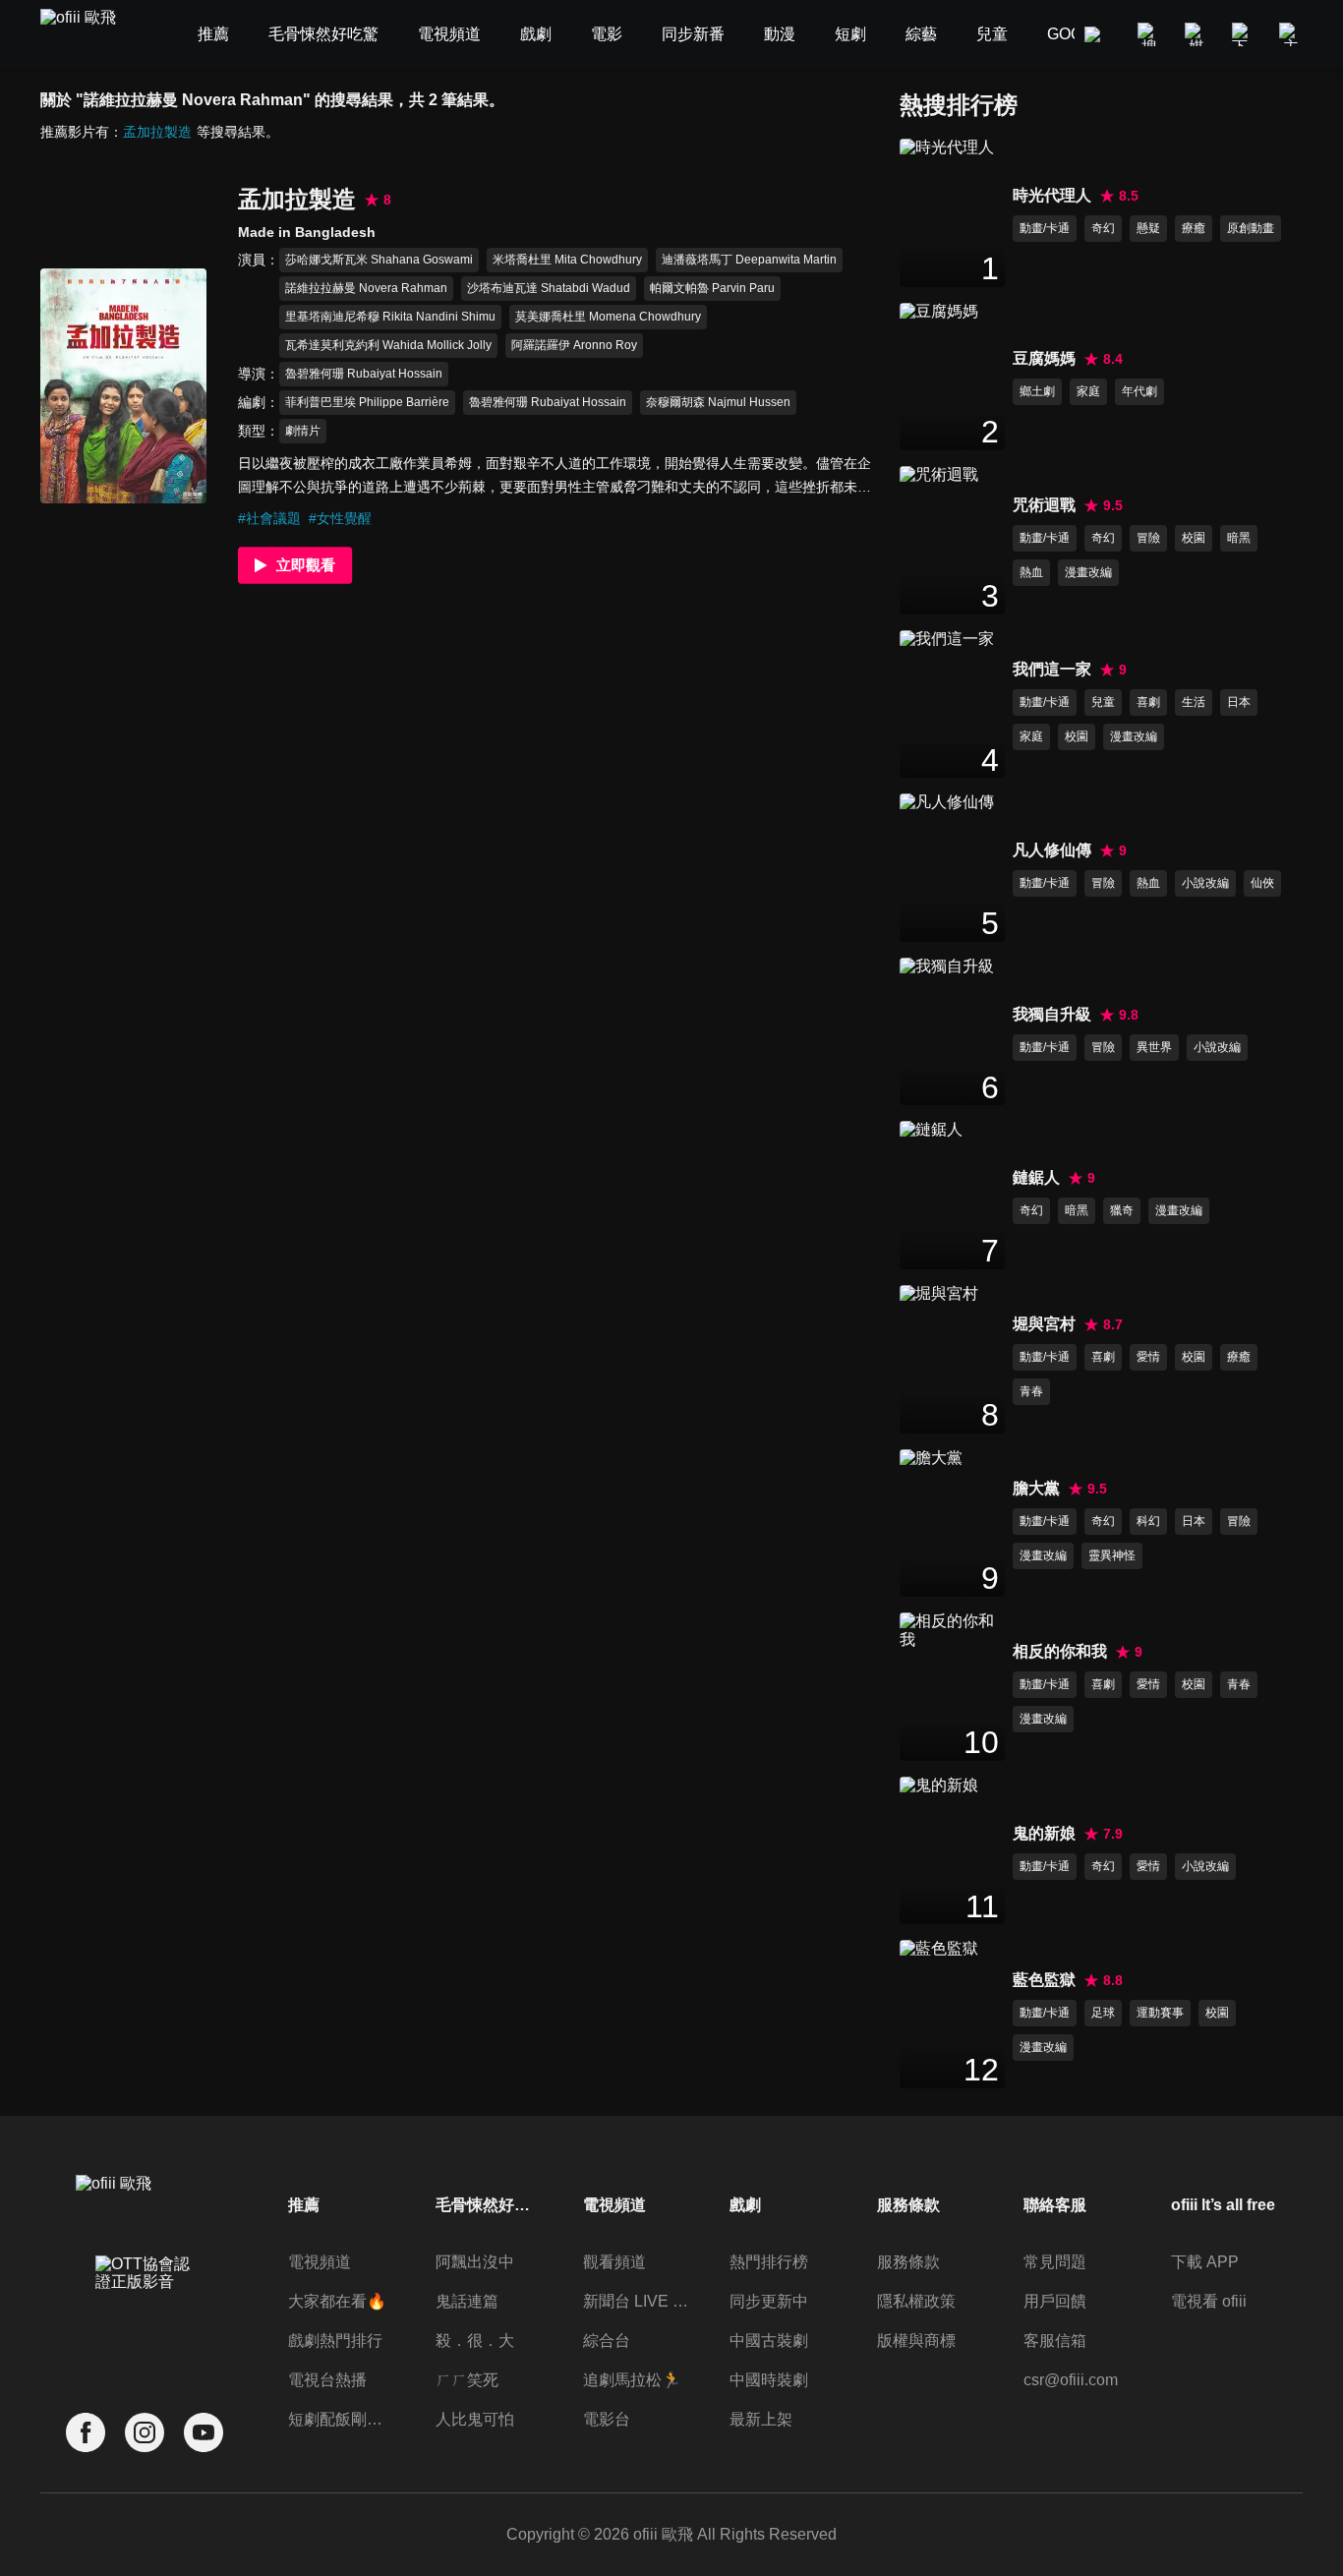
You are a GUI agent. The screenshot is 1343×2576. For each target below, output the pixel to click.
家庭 (1088, 391)
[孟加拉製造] (123, 386)
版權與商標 (916, 2341)
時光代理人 (1052, 195)
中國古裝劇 (769, 2341)
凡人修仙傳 (1052, 850)
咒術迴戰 (1044, 505)
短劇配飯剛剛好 (341, 2419)
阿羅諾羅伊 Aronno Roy (574, 345)
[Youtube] (204, 2433)
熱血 (1031, 572)
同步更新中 (769, 2301)
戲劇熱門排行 (335, 2341)
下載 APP (1205, 2262)
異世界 (1154, 1047)
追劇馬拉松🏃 (632, 2380)
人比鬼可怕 (475, 2419)
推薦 (304, 2205)
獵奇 (1122, 1210)
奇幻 (1103, 228)
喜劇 (1148, 702)
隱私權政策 (916, 2301)
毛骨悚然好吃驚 (489, 2205)
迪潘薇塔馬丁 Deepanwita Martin (749, 260)
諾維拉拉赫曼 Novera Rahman (366, 288)
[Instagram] (145, 2433)
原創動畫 (1251, 228)
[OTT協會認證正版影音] (145, 2316)
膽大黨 (1036, 1488)
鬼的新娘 (1044, 1833)
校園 (1194, 538)
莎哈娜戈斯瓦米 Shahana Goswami (379, 260)
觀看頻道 (614, 2262)
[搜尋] (1149, 34)
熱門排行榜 (769, 2262)
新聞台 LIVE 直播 (636, 2301)
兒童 (1103, 702)
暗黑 (1239, 538)
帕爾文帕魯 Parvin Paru (712, 288)
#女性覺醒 (340, 518)
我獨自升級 (1052, 1014)
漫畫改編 (1088, 572)
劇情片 (303, 431)
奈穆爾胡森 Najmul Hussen (718, 402)
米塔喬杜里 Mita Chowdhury (567, 260)
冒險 (1148, 538)
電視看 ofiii (1209, 2301)
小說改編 (1205, 883)
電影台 (607, 2419)
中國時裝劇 (769, 2380)
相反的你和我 (1060, 1651)
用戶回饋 (1055, 2301)
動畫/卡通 (1045, 228)
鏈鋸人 (1036, 1177)
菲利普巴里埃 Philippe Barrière (367, 402)
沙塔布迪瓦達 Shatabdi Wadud (549, 288)
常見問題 (1055, 2262)
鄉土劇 (1037, 391)
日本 (1239, 702)
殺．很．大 (475, 2341)
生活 (1194, 702)
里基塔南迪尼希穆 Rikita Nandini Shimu (390, 317)
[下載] (1244, 34)
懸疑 (1148, 228)
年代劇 (1139, 391)
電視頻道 (320, 2262)
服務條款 (908, 2262)
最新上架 (761, 2419)
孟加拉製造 (157, 132)
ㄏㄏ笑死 (467, 2380)
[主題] (1291, 34)
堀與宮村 (1044, 1324)
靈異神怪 (1112, 1555)
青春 (1031, 1391)
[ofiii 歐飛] (89, 35)
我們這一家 (1052, 669)
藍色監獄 (1044, 1980)
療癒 (1194, 228)
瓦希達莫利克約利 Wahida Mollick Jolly (388, 345)
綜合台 (607, 2341)
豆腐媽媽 (1044, 358)
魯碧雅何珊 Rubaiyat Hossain (364, 374)
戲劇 (745, 2205)
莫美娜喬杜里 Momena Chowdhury (608, 317)
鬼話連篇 (467, 2301)
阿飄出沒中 (475, 2262)
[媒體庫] (1197, 34)
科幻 (1148, 1521)
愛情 (1148, 1357)
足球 (1103, 2013)
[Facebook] (86, 2433)
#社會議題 (269, 518)
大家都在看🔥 (337, 2301)
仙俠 (1262, 883)
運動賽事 (1160, 2013)
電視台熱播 (327, 2380)
